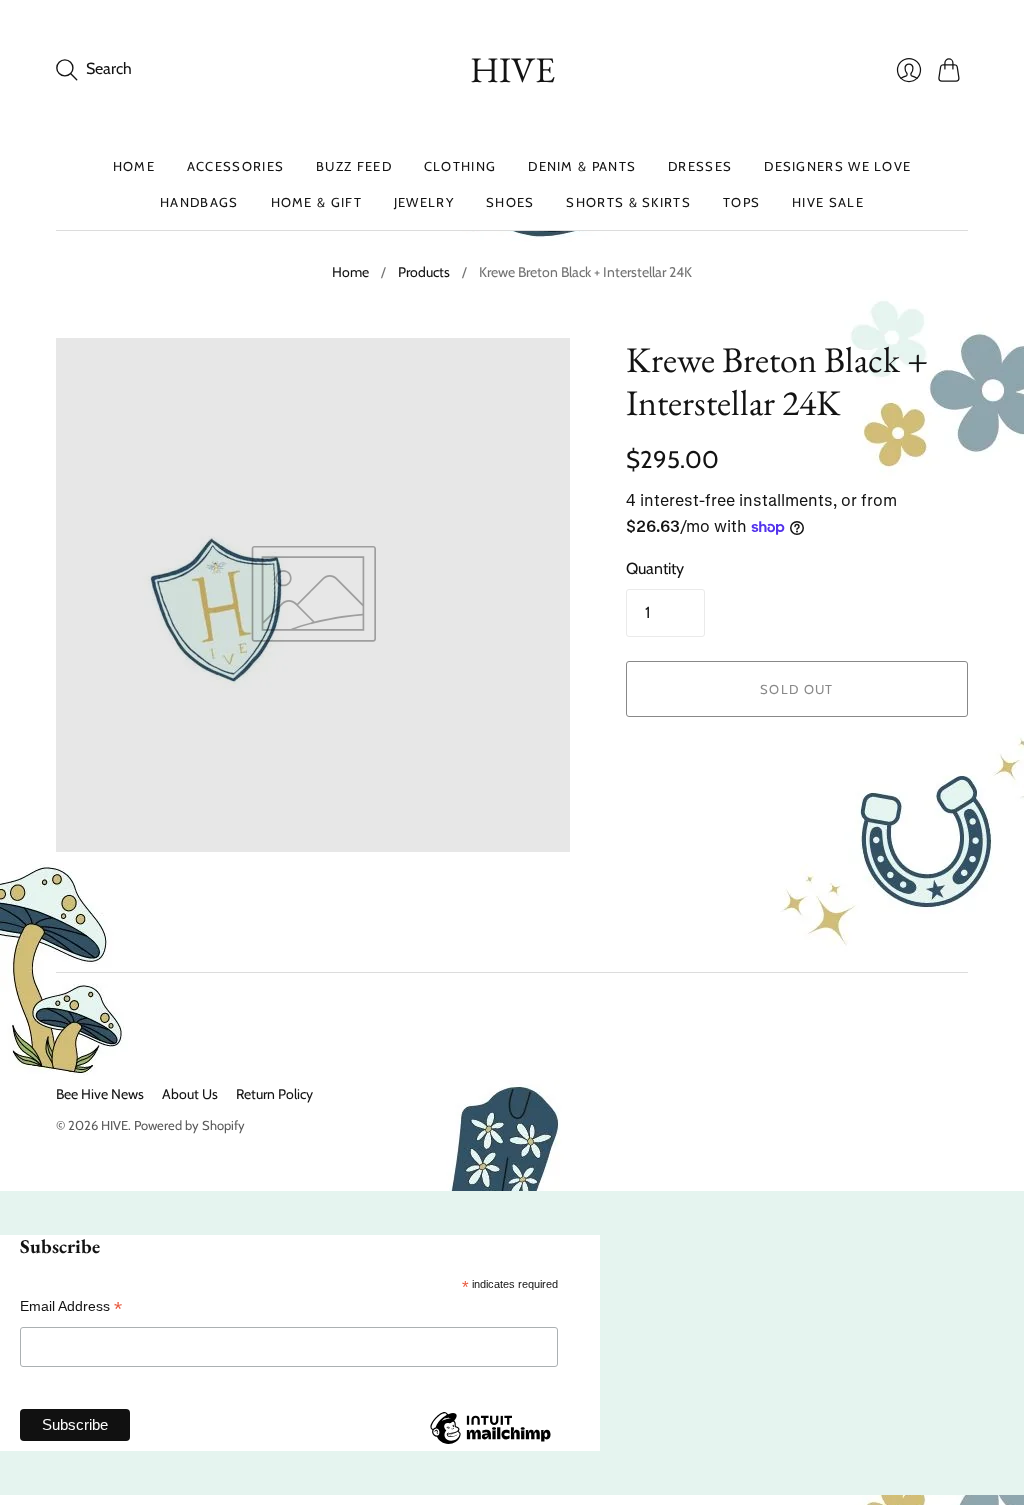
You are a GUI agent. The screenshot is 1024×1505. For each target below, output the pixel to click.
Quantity (655, 568)
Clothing (460, 166)
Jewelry (424, 202)
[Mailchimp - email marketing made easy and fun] (490, 1443)
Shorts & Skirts (628, 202)
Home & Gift (316, 202)
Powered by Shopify (189, 1125)
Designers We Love (837, 166)
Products (424, 272)
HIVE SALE (828, 202)
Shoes (510, 202)
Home (134, 166)
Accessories (235, 166)
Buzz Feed (354, 166)
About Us (190, 1094)
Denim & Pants (582, 166)
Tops (741, 202)
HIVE (512, 69)
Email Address (71, 1306)
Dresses (700, 166)
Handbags (199, 202)
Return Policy (274, 1094)
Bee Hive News (100, 1094)
